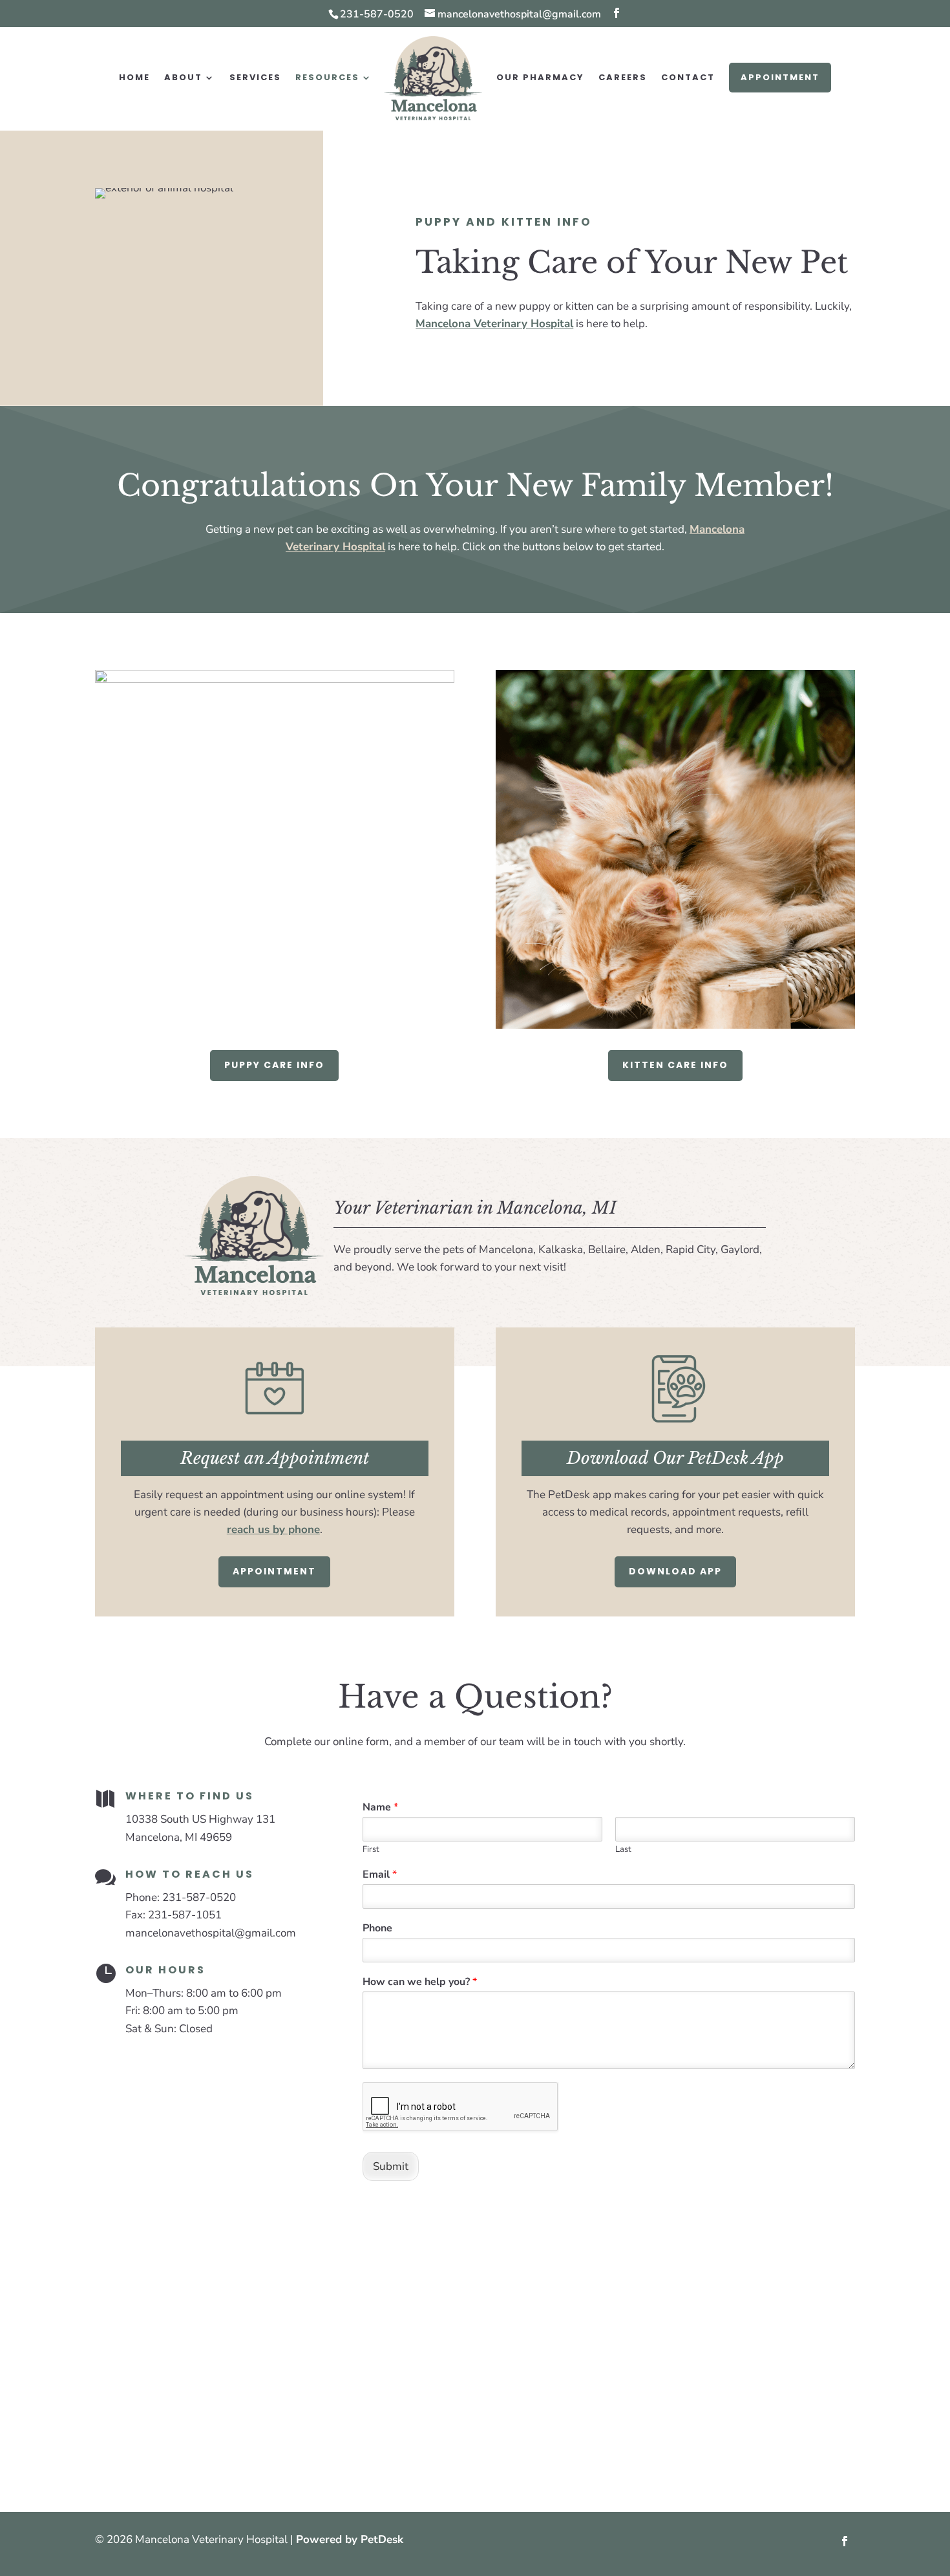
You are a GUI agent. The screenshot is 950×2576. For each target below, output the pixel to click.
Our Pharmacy (540, 78)
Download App (675, 1571)
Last (623, 1850)
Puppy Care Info (274, 1065)
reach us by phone (273, 1529)
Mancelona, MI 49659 (179, 1837)
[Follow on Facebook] (845, 2541)
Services (255, 78)
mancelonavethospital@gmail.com (211, 1933)
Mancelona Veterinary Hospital (494, 324)
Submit (391, 2166)
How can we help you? (420, 1982)
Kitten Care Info (675, 1065)
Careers (623, 78)
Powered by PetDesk (350, 2539)
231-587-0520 (377, 14)
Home (134, 78)
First (371, 1850)
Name (380, 1808)
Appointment (780, 77)
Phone (377, 1928)
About (183, 78)
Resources (327, 78)
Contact (688, 78)
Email (380, 1875)
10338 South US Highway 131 (200, 1819)
